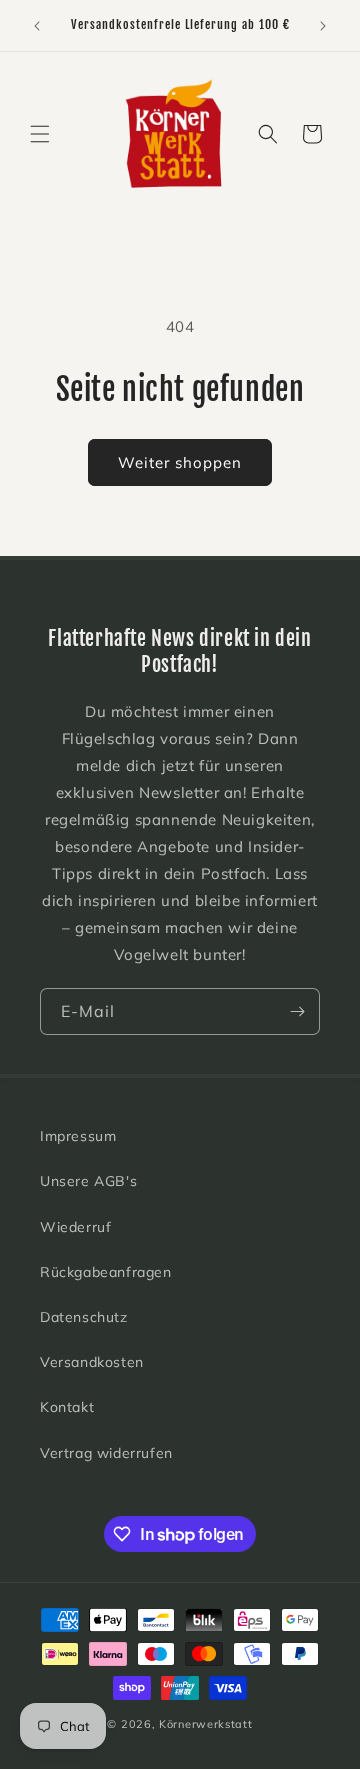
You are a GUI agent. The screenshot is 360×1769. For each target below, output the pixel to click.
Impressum (78, 1136)
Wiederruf (75, 1227)
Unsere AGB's (88, 1181)
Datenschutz (84, 1317)
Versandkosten (92, 1362)
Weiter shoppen (180, 462)
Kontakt (67, 1407)
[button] (40, 134)
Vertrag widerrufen (106, 1453)
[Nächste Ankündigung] (323, 26)
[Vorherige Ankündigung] (37, 26)
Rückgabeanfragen (106, 1272)
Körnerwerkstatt (206, 1724)
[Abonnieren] (297, 1011)
